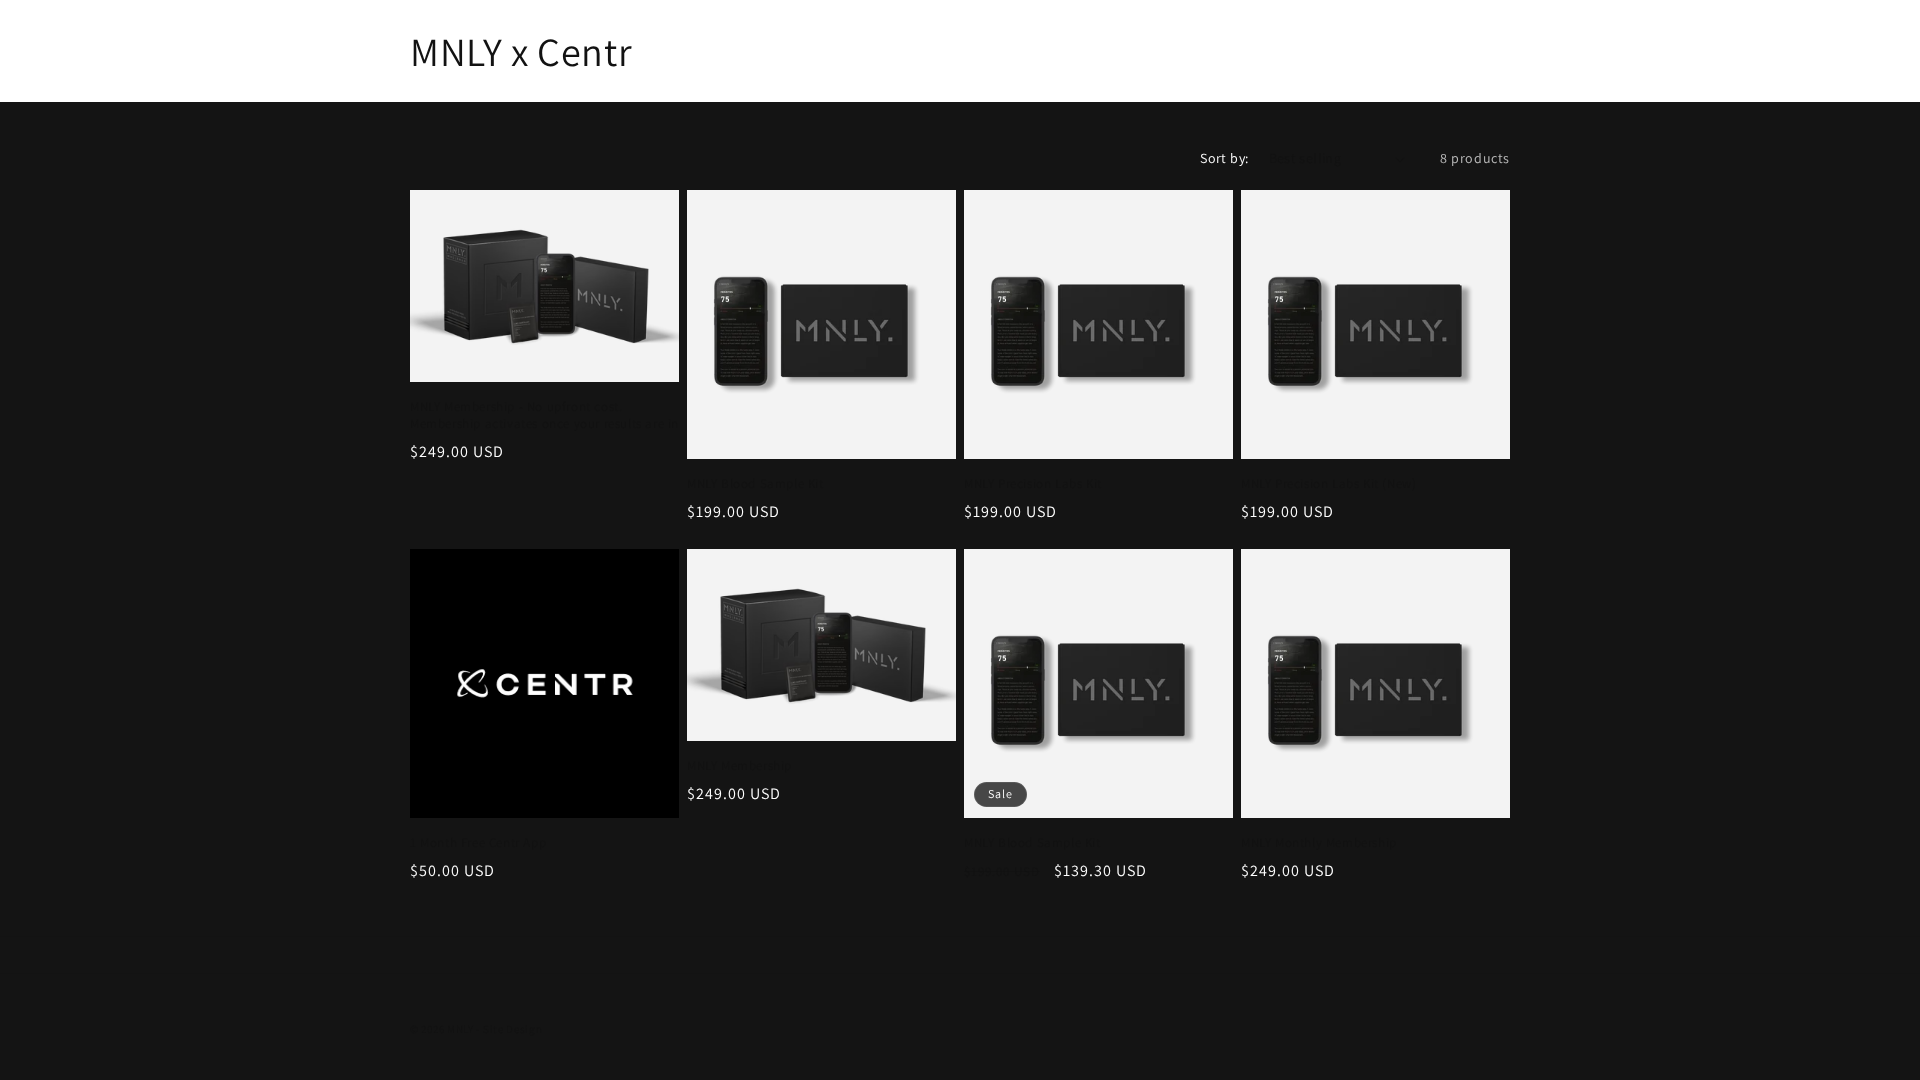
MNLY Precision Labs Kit (1033, 484)
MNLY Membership (739, 766)
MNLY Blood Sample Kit (755, 484)
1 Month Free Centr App (478, 843)
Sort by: (1224, 158)
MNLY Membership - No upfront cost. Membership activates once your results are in (544, 415)
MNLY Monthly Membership (1319, 843)
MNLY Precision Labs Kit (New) (1328, 484)
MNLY (460, 1029)
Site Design (513, 1029)
